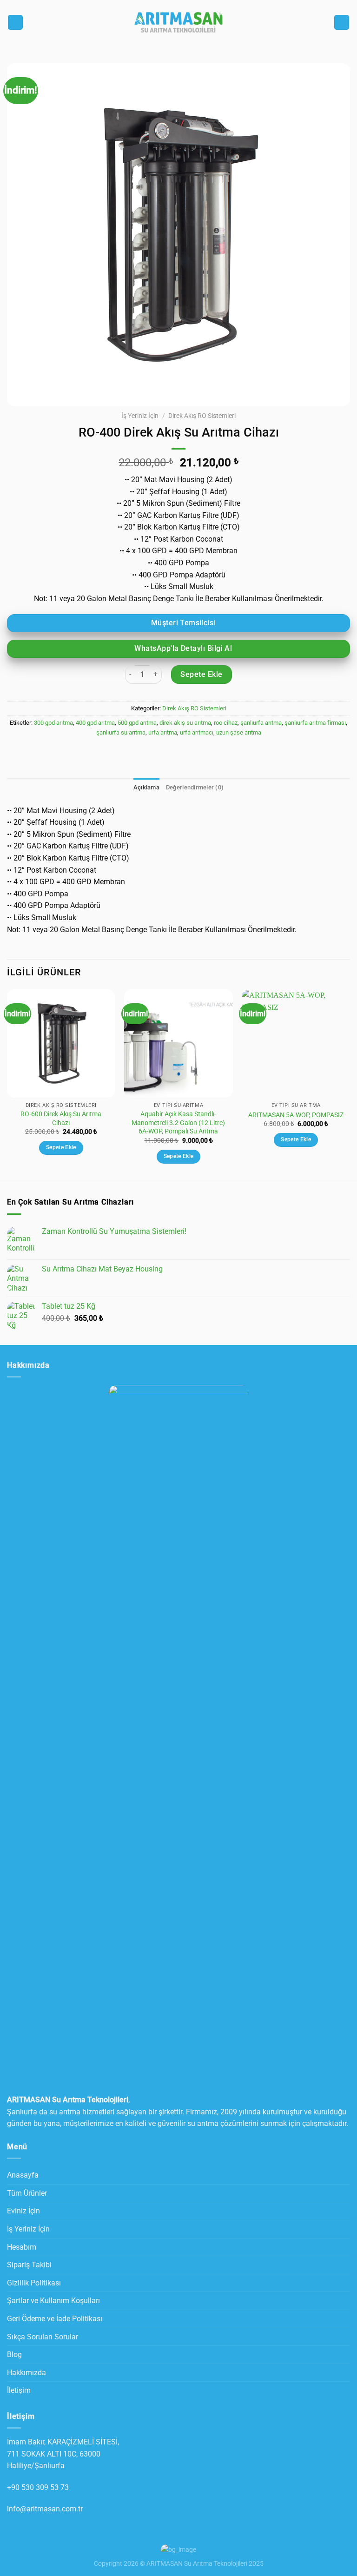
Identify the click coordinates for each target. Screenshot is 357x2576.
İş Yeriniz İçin (140, 416)
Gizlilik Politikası (34, 2283)
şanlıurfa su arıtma (121, 732)
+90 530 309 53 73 (38, 2487)
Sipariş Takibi (29, 2265)
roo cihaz (226, 723)
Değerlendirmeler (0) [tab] (195, 787)
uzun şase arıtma (239, 732)
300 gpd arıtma (53, 723)
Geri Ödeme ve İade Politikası (55, 2319)
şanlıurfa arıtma (261, 723)
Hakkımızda (26, 2373)
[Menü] (15, 23)
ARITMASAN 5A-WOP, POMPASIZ (296, 1115)
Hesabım (22, 2247)
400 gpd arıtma (95, 723)
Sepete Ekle (201, 674)
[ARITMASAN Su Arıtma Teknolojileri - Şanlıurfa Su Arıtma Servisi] (178, 22)
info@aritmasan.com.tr (45, 2509)
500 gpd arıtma (137, 723)
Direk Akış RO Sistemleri (202, 416)
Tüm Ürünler (27, 2193)
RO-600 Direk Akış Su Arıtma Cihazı (61, 1119)
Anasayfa (23, 2175)
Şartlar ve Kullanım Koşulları (53, 2301)
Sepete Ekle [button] (61, 1147)
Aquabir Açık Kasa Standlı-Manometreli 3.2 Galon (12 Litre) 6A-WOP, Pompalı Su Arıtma (178, 1123)
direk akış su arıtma (185, 723)
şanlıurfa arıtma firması (315, 723)
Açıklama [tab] (146, 787)
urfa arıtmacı (197, 732)
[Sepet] (342, 23)
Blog (14, 2354)
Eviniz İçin (23, 2211)
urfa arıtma (163, 732)
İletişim (19, 2390)
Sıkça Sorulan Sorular (43, 2337)
